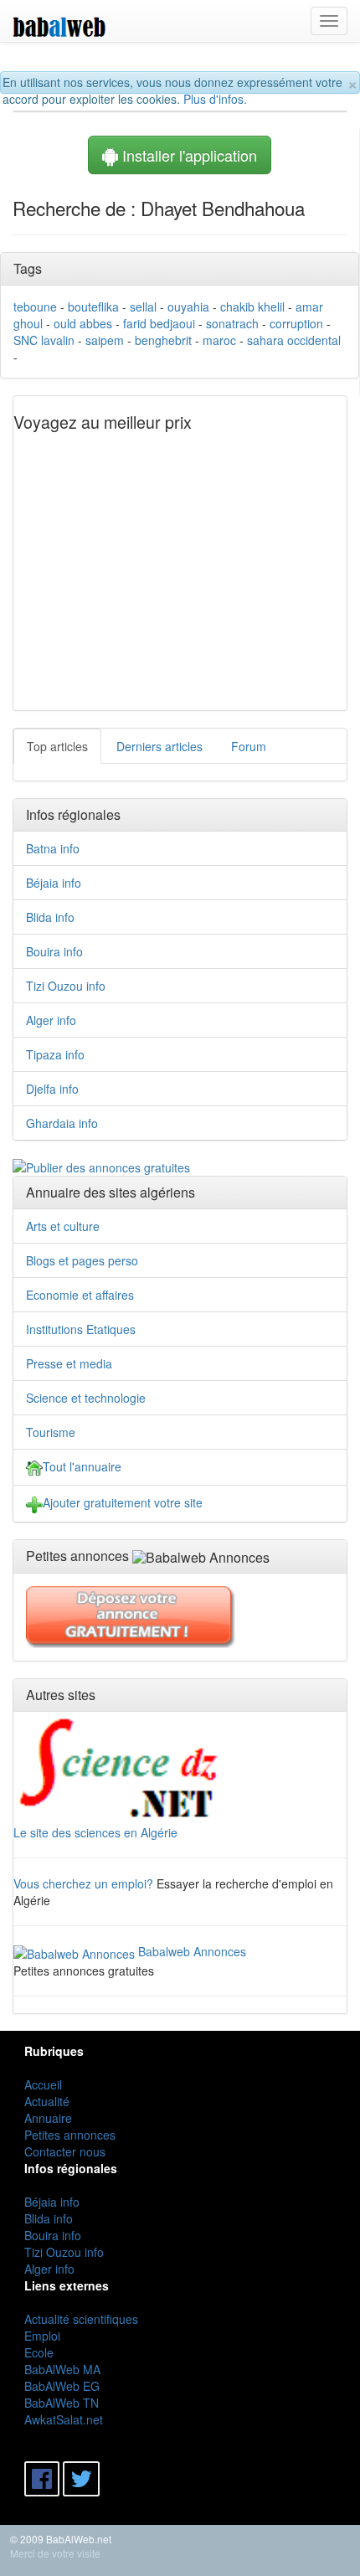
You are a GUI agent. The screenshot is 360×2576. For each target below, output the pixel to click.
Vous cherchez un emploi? (83, 1883)
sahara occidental (294, 340)
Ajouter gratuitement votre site (123, 1502)
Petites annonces (70, 2135)
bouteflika (93, 307)
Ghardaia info (62, 1123)
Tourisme (51, 1432)
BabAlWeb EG (62, 2386)
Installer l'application (188, 155)
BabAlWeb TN (62, 2403)
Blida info (50, 917)
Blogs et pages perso (82, 1260)
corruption (296, 323)
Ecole (39, 2352)
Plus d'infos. (215, 99)
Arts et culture (63, 1226)
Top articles (57, 746)
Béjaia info (54, 883)
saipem (105, 340)
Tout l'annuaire (82, 1466)
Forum (249, 746)
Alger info (51, 1020)
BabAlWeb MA (62, 2369)
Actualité (47, 2101)
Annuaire (48, 2118)
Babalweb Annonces (192, 1951)
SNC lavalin (44, 340)
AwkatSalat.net (64, 2419)
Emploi (42, 2336)
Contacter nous (65, 2151)
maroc (219, 340)
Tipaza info (55, 1054)
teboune (35, 307)
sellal (143, 307)
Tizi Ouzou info (66, 986)
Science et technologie (86, 1398)
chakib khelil (252, 307)
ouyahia (188, 307)
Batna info (53, 848)
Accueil (43, 2084)
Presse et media (69, 1363)
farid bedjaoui (159, 323)
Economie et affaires (80, 1295)
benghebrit (163, 340)
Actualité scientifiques (81, 2319)
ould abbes (83, 323)
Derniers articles (159, 746)
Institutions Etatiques (81, 1329)
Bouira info (54, 951)
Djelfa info (52, 1089)
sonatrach (232, 323)
